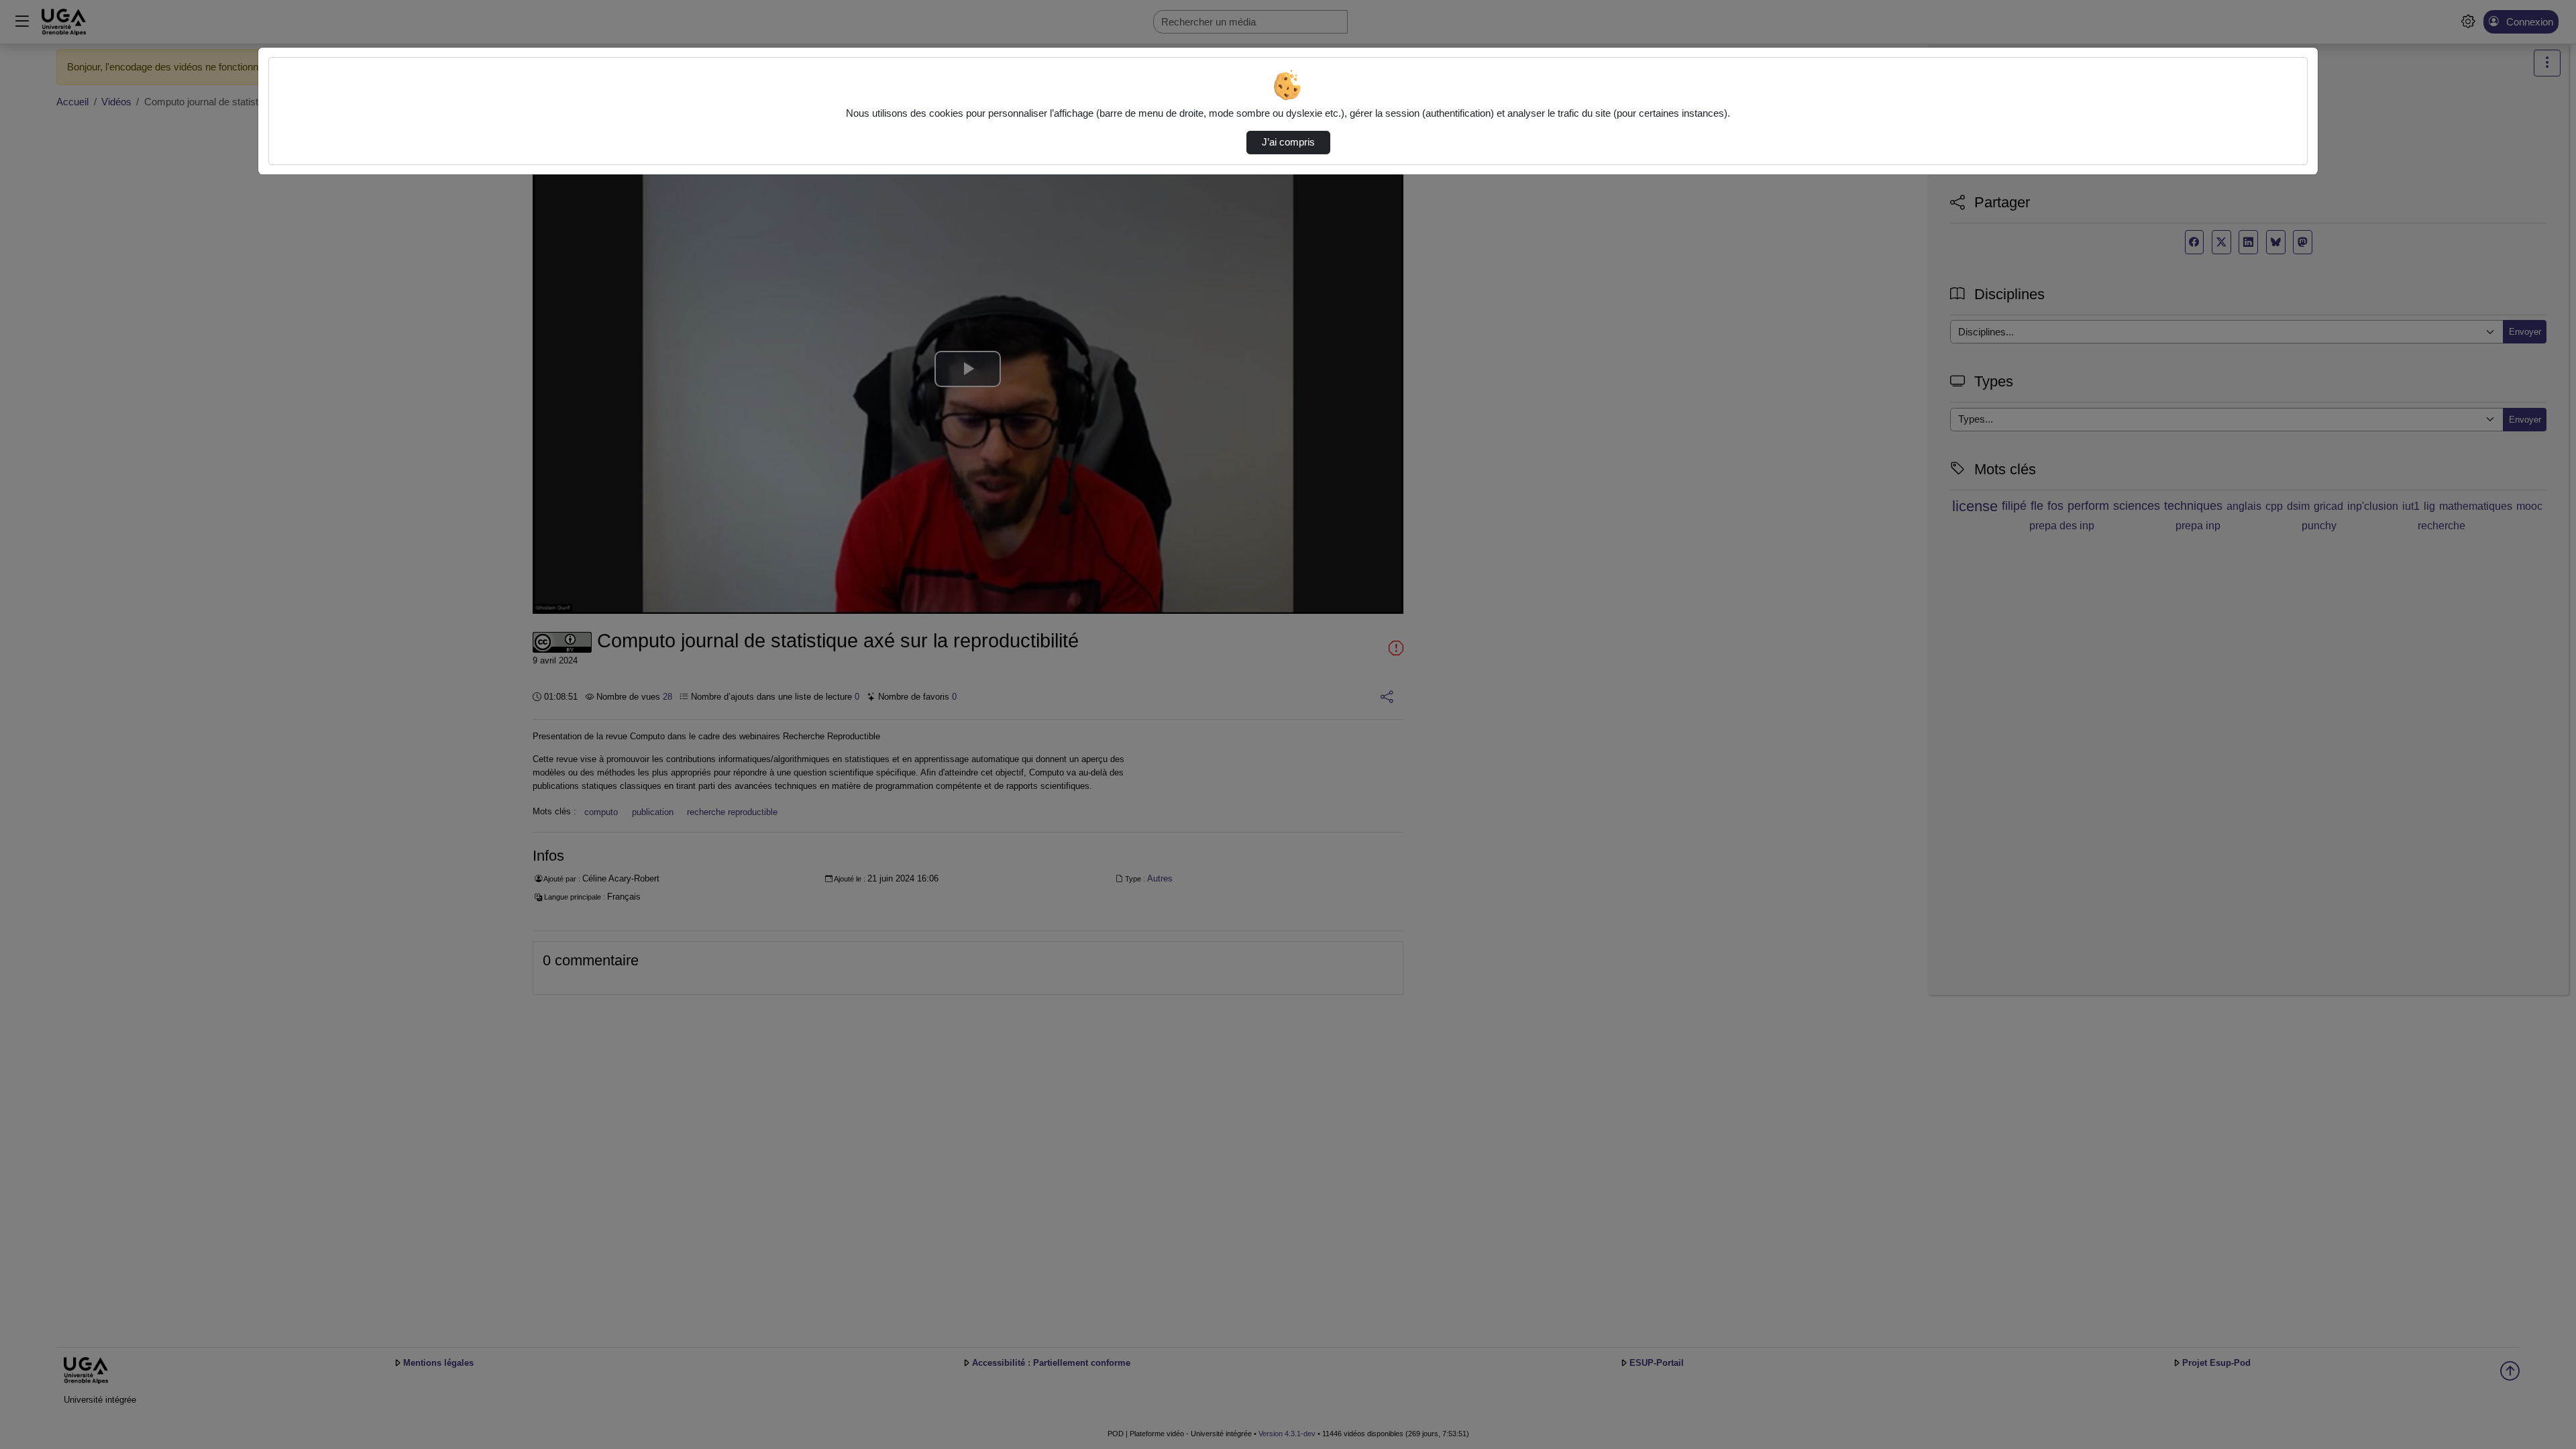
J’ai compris (1288, 142)
